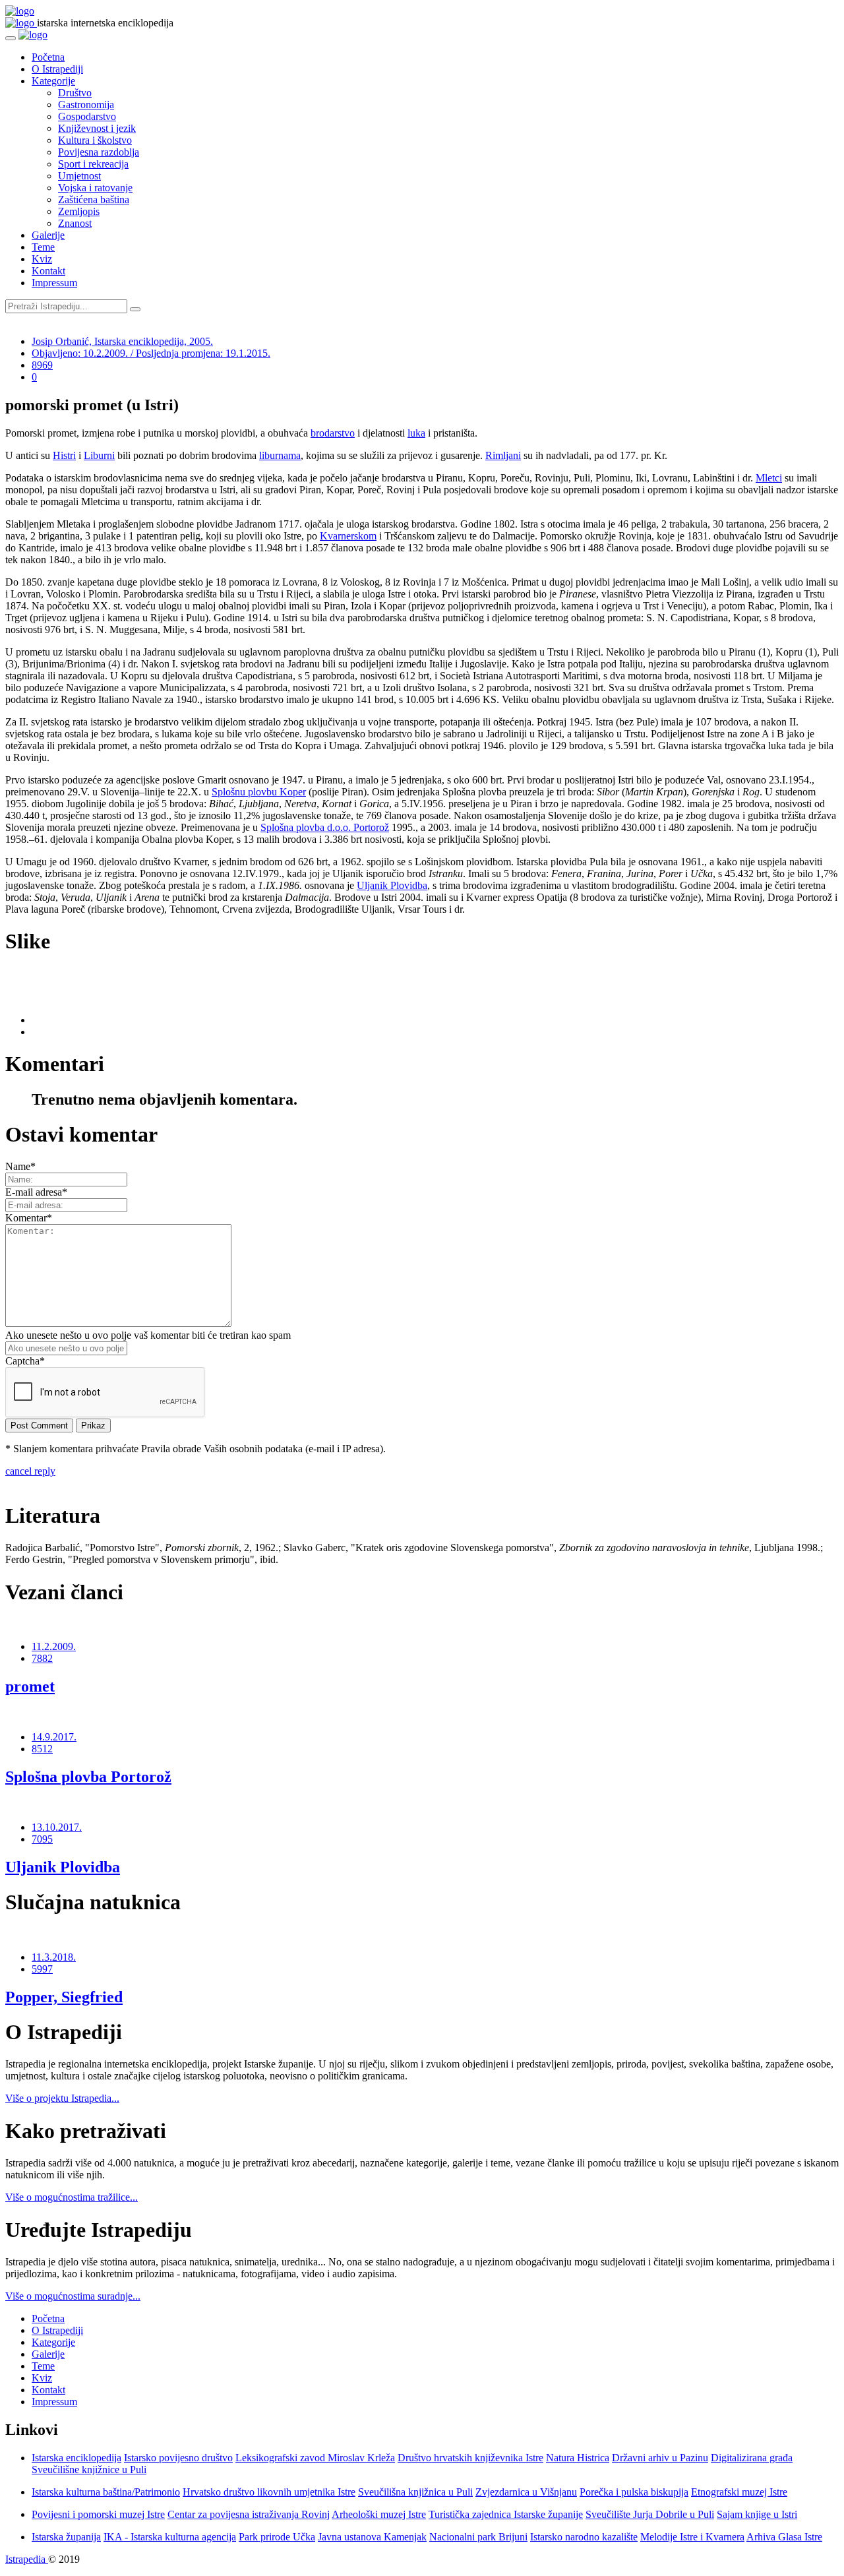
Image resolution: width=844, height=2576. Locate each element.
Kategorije (53, 81)
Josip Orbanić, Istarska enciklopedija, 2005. (122, 341)
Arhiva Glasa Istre (784, 2537)
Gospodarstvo (87, 116)
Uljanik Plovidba (392, 885)
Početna (48, 57)
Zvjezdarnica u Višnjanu (526, 2492)
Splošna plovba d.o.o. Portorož (325, 827)
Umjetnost (79, 176)
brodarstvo (333, 433)
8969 (42, 365)
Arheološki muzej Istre (379, 2514)
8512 (42, 1749)
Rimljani (503, 455)
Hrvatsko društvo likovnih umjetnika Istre (269, 2492)
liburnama (280, 455)
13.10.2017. (57, 1827)
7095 (42, 1839)
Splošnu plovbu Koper (259, 792)
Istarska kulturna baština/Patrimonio (106, 2492)
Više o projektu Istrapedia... (62, 2098)
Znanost (75, 223)
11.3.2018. (54, 1957)
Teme (43, 247)
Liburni (99, 455)
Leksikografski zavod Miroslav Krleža (315, 2458)
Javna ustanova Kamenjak (372, 2537)
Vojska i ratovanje (95, 188)
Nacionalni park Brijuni (478, 2537)
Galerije (48, 235)
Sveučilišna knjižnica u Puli (415, 2492)
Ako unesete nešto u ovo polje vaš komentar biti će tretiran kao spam (148, 1335)
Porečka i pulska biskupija (634, 2492)
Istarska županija (66, 2537)
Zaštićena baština (94, 199)
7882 (42, 1658)
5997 (42, 1969)
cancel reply (30, 1471)
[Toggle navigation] (11, 38)
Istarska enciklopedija (76, 2458)
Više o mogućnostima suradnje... (73, 2296)
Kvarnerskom (348, 536)
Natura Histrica (578, 2458)
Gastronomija (86, 105)
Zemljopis (79, 211)
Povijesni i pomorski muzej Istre (98, 2514)
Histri (64, 455)
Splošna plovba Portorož (88, 1777)
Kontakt (48, 271)
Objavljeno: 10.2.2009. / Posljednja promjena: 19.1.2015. (151, 353)
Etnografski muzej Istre (739, 2492)
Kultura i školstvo (95, 140)
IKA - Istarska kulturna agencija (170, 2537)
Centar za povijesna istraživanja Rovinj (249, 2514)
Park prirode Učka (277, 2537)
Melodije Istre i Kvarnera (692, 2537)
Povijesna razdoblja (99, 152)
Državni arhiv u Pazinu (660, 2458)
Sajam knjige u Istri (757, 2514)
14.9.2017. (54, 1737)
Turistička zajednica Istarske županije (506, 2514)
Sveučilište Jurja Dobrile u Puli (650, 2514)
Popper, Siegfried (64, 1997)
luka (416, 433)
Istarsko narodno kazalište (584, 2537)
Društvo (75, 93)
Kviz (42, 259)
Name (20, 1166)
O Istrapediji (57, 69)
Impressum (54, 283)
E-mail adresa (36, 1192)
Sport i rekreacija (93, 164)
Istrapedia (27, 2559)
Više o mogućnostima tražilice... (72, 2197)
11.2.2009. (54, 1646)
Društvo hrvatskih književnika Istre (470, 2458)
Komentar (29, 1218)
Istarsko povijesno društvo (178, 2458)
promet (30, 1686)
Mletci (769, 478)
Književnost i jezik (97, 128)
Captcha (25, 1361)
